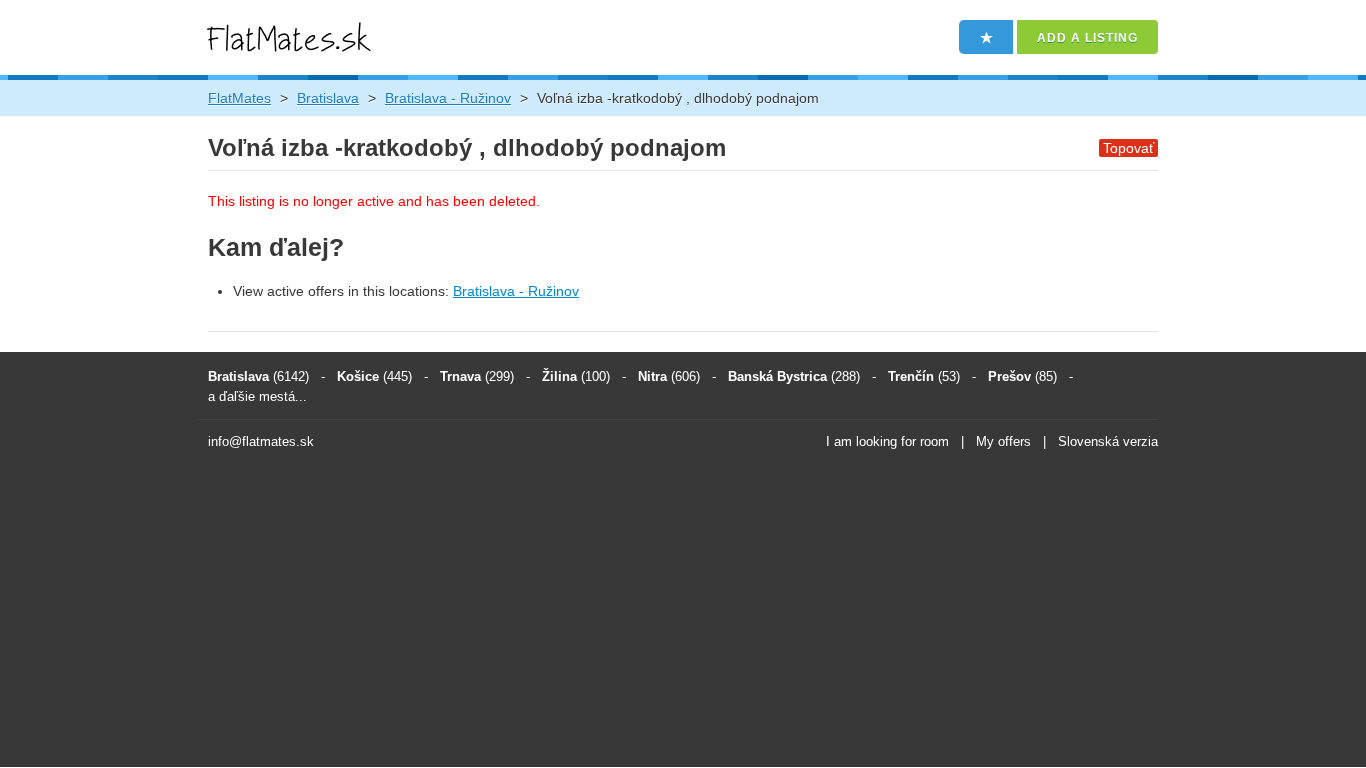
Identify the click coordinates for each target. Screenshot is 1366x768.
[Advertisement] (683, 612)
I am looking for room (887, 441)
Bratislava (328, 98)
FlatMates (239, 98)
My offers (1003, 441)
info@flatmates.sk (261, 441)
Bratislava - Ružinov (448, 98)
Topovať (1128, 148)
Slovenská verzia (1108, 441)
